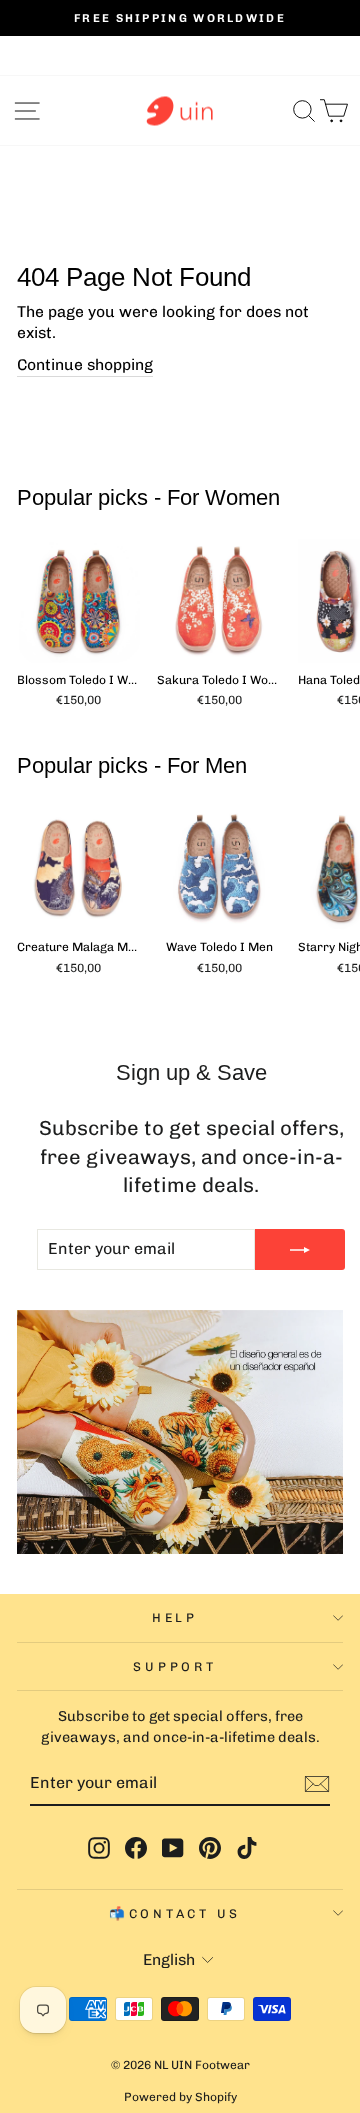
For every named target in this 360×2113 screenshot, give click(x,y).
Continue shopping (85, 364)
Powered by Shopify (180, 2097)
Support (174, 1666)
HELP (175, 1617)
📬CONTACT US (175, 1913)
